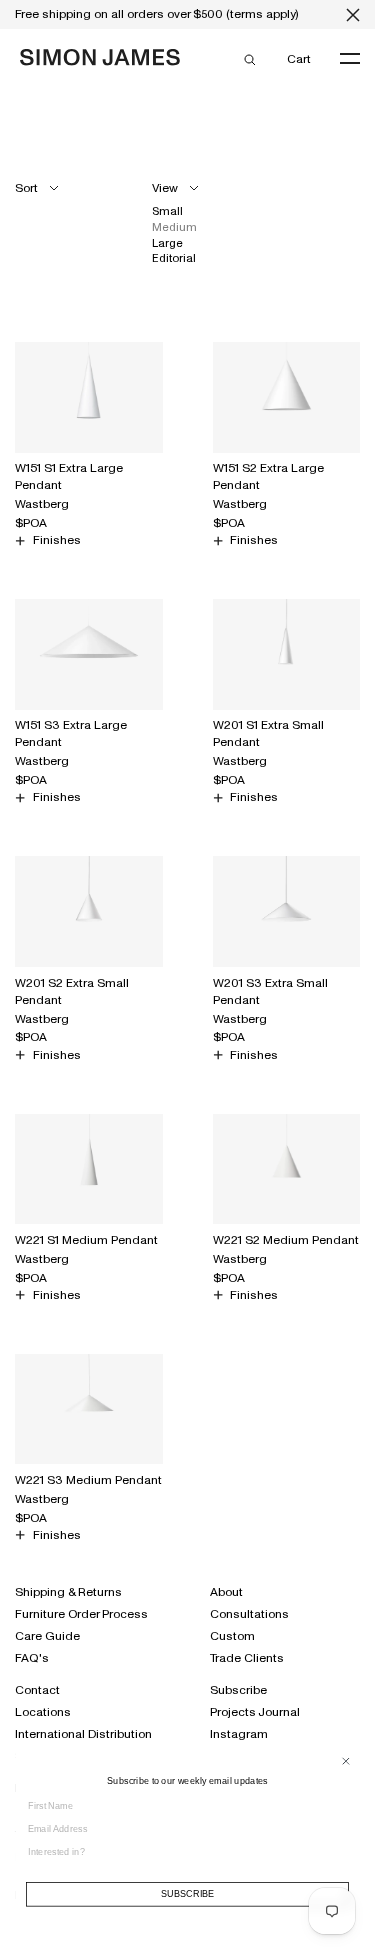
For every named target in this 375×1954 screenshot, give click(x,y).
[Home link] (100, 61)
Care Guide (47, 1636)
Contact (37, 1690)
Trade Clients (247, 1658)
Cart (298, 58)
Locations (43, 1712)
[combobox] (182, 1850)
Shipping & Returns (68, 1592)
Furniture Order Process (81, 1614)
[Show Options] (345, 1857)
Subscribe (238, 1690)
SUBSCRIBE (188, 1894)
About (226, 1592)
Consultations (249, 1614)
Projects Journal (255, 1712)
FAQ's (32, 1658)
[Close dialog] (345, 1760)
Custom (232, 1636)
